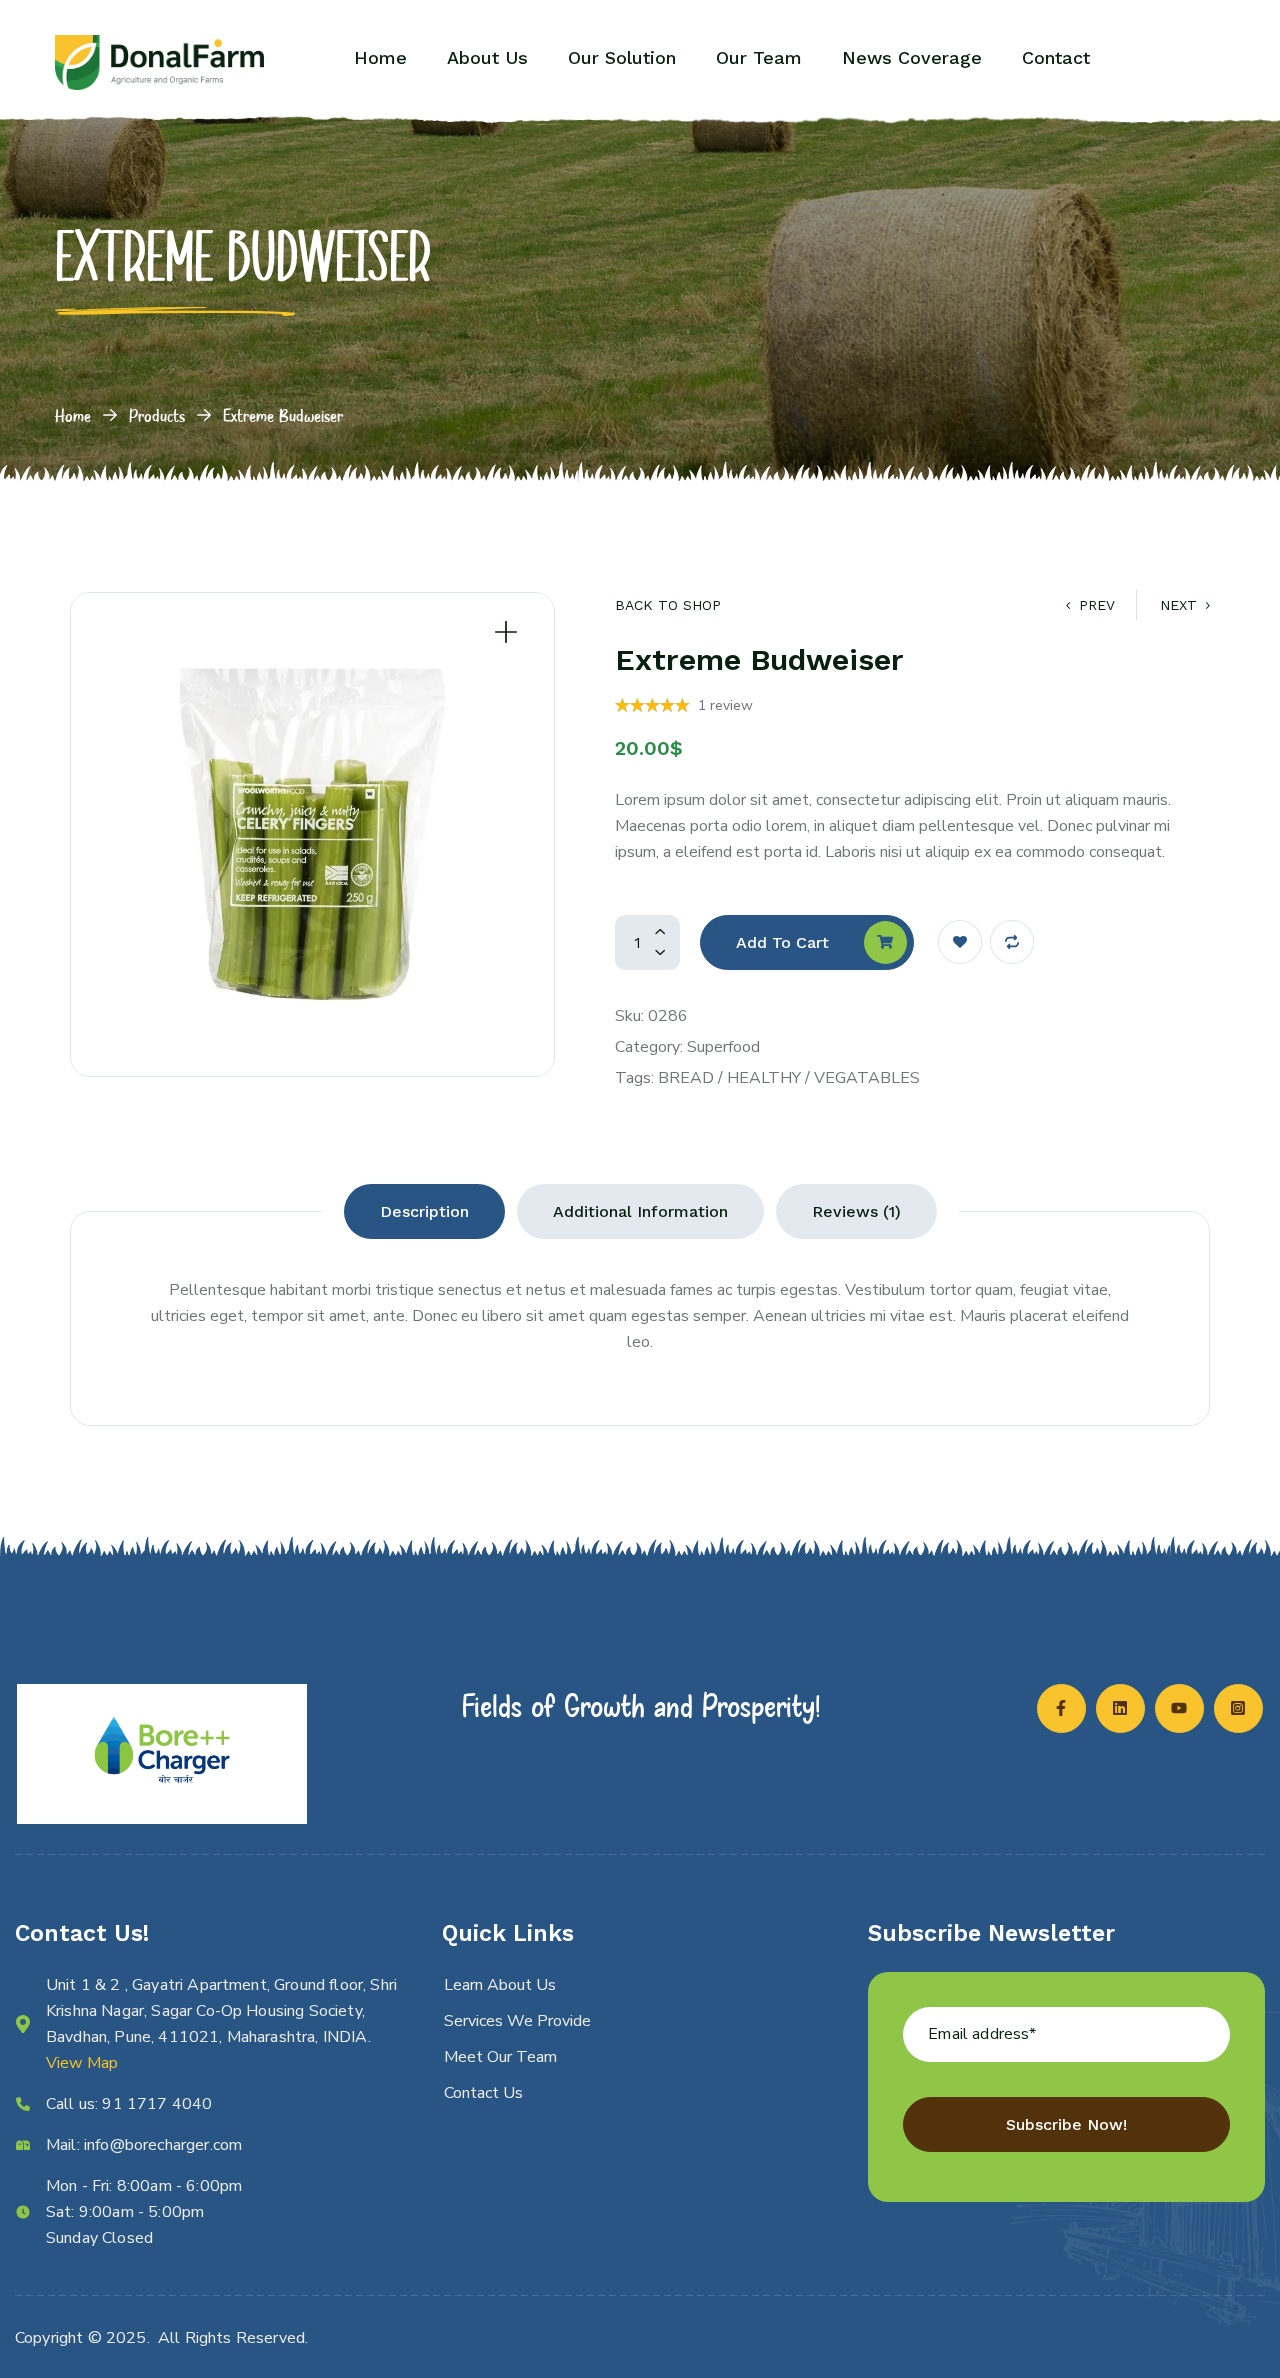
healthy (764, 1078)
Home (73, 415)
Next (1178, 605)
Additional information (640, 1211)
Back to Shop (668, 605)
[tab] (424, 1211)
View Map (82, 2063)
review (725, 705)
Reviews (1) (856, 1211)
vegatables (867, 1078)
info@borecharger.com (163, 2145)
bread (686, 1078)
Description (424, 1211)
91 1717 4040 (157, 2104)
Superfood (723, 1047)
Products (157, 415)
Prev (1097, 605)
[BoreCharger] (159, 62)
